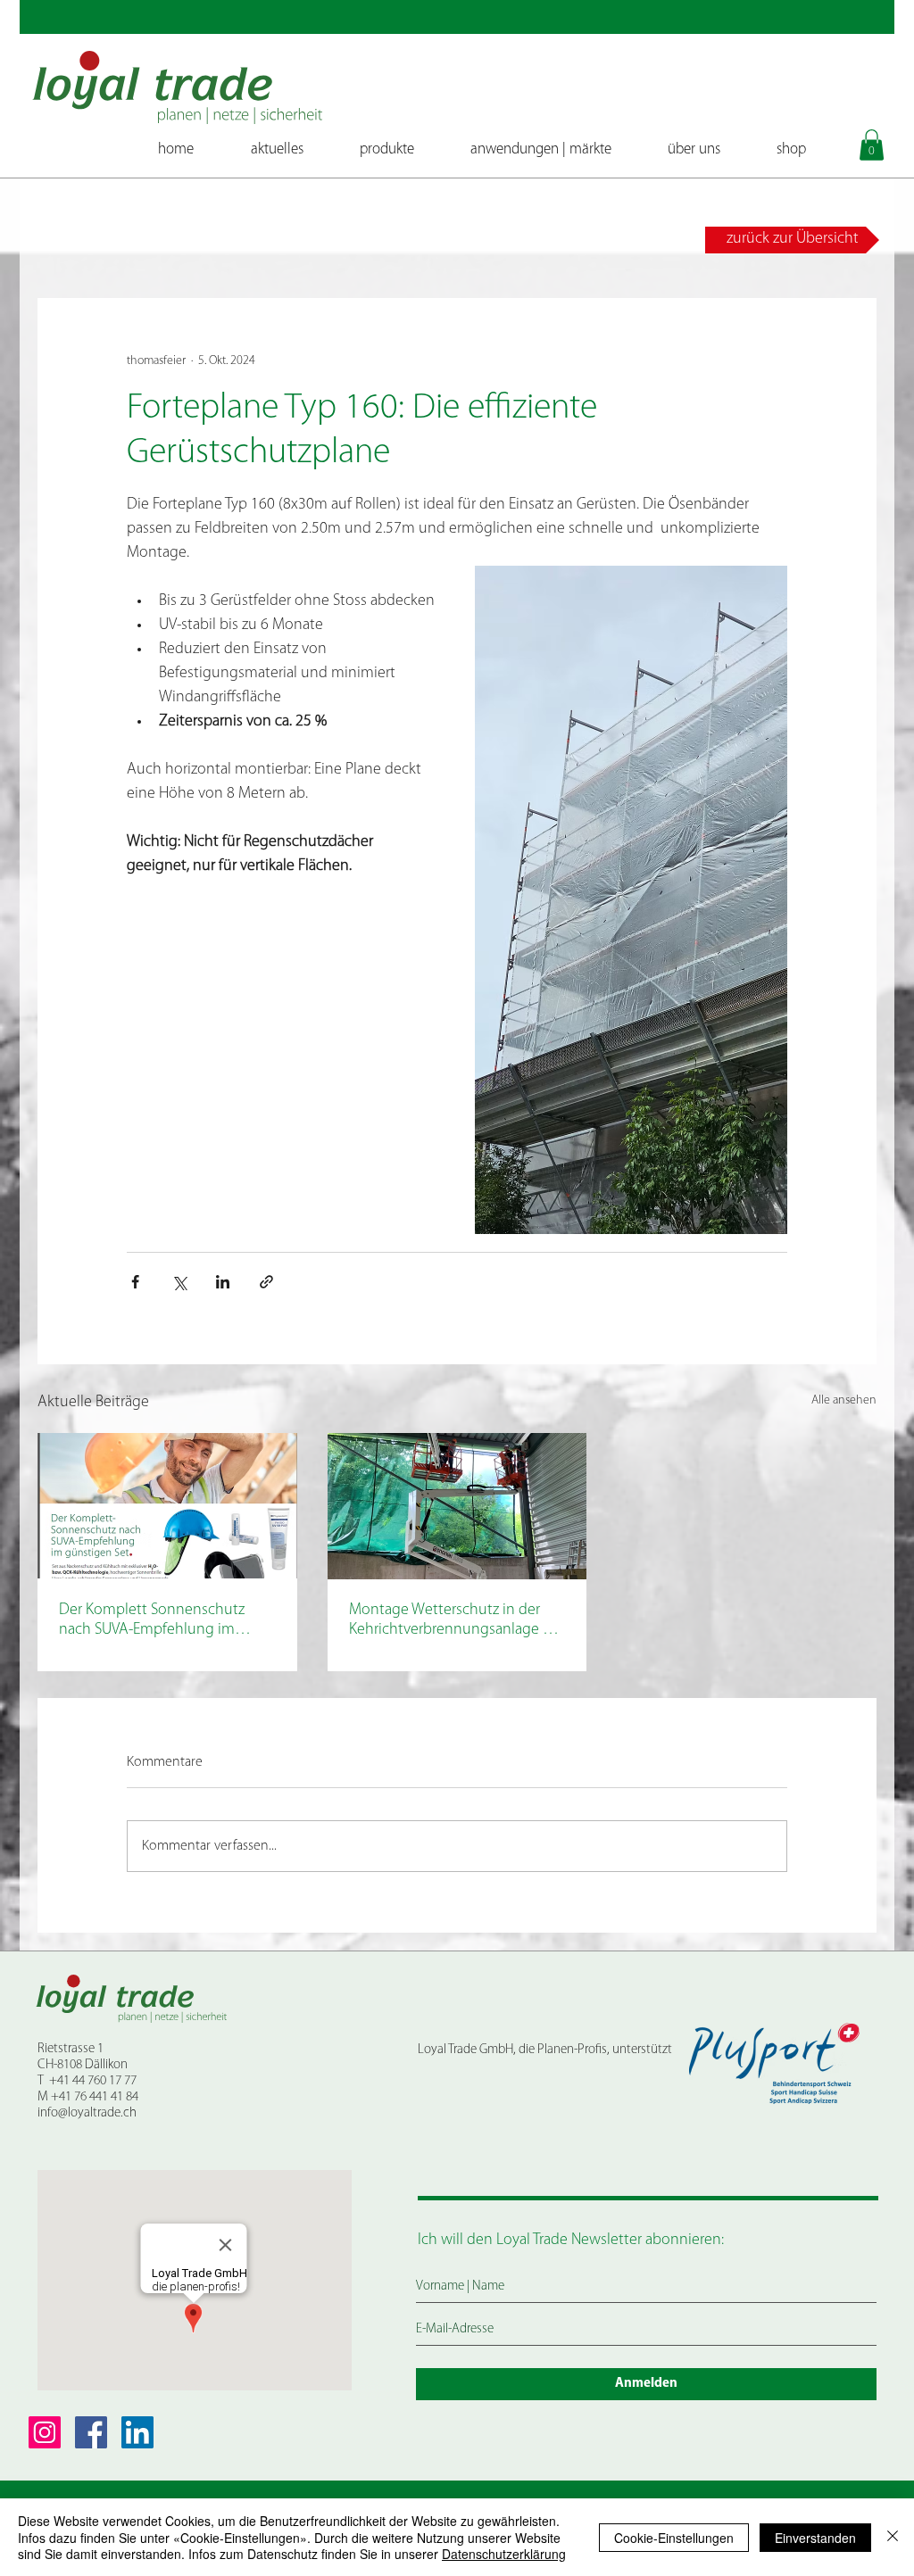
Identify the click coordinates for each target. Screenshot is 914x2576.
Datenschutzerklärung (504, 2554)
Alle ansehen (844, 1400)
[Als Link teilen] (266, 1282)
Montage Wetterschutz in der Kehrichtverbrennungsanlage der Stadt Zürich (457, 1621)
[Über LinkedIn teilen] (223, 1282)
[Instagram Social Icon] (45, 2432)
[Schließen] (893, 2537)
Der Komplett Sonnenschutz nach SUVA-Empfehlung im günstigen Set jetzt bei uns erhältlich (152, 1621)
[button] (872, 145)
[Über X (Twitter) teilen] (179, 1282)
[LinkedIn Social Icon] (137, 2432)
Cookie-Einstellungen (674, 2538)
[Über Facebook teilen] (135, 1282)
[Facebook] (91, 2432)
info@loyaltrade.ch (87, 2113)
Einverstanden (815, 2538)
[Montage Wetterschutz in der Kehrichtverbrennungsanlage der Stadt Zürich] (457, 1506)
